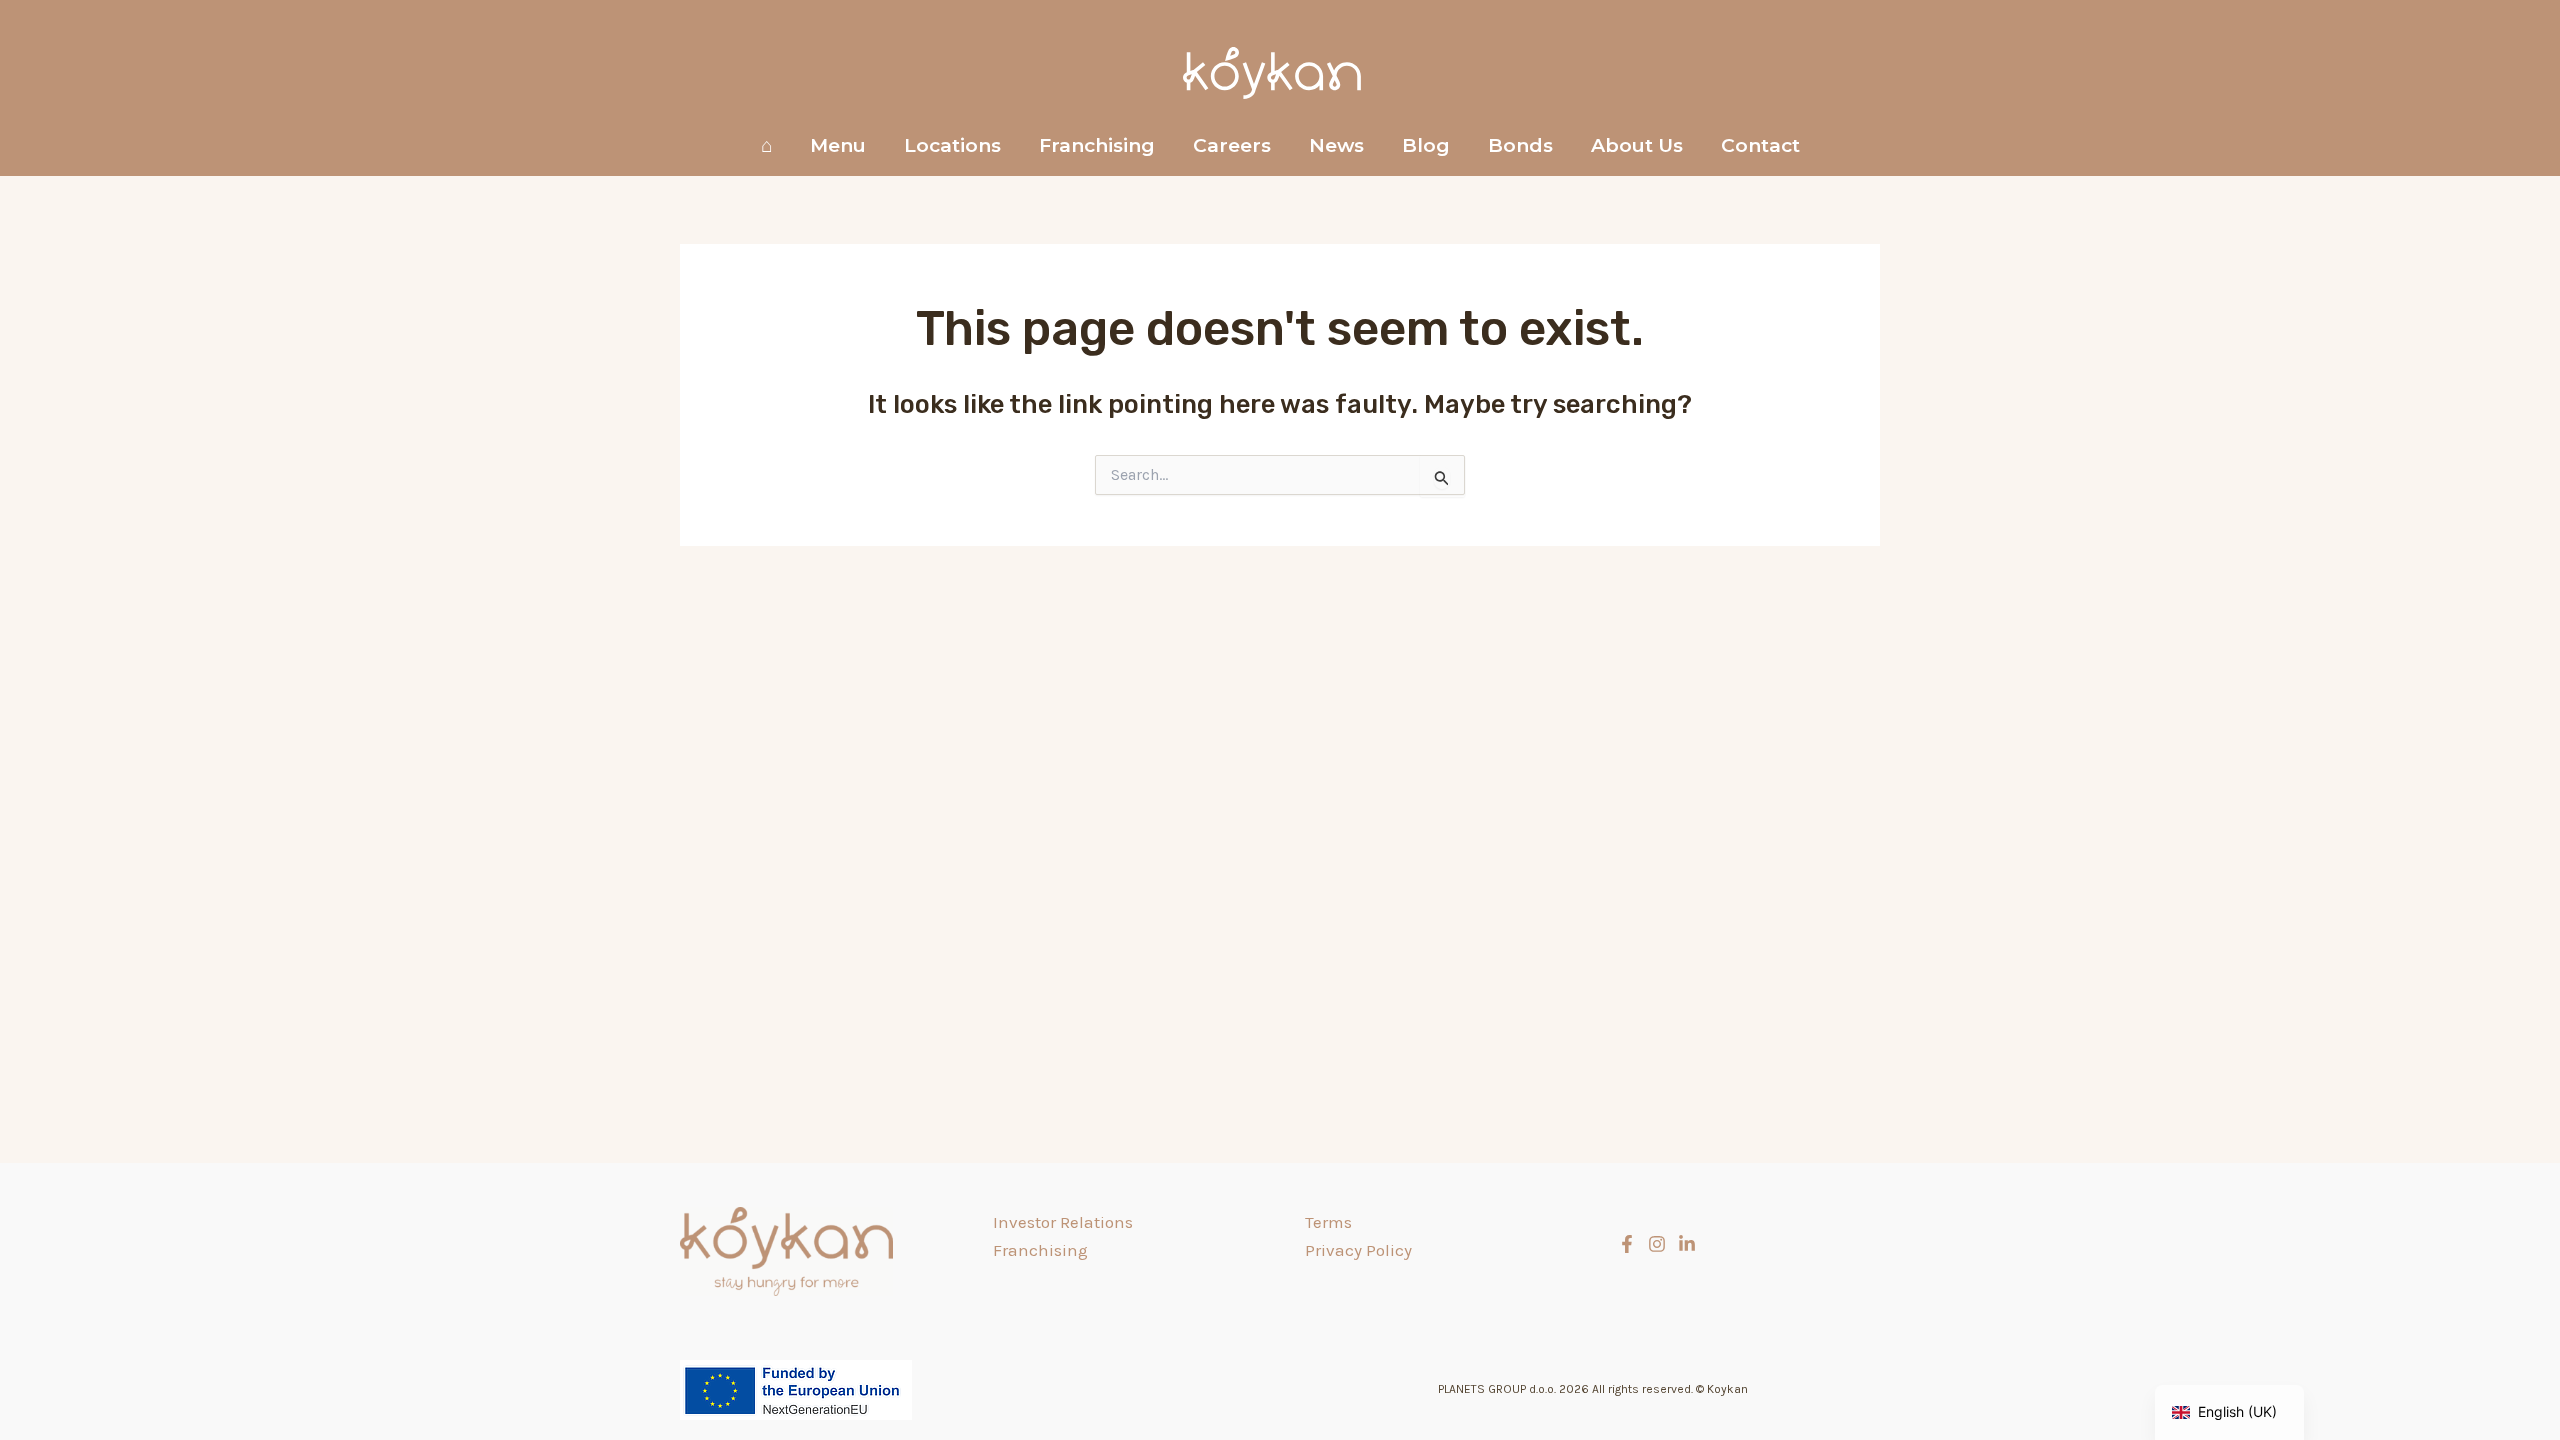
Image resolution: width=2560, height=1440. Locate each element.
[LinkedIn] (1687, 1244)
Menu (838, 145)
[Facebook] (1627, 1244)
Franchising (1097, 145)
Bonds (1520, 145)
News (1336, 145)
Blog (1426, 145)
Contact (1760, 145)
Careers (1232, 145)
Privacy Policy (1358, 1250)
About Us (1637, 145)
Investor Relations (1063, 1222)
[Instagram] (1657, 1244)
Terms (1328, 1222)
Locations (952, 145)
